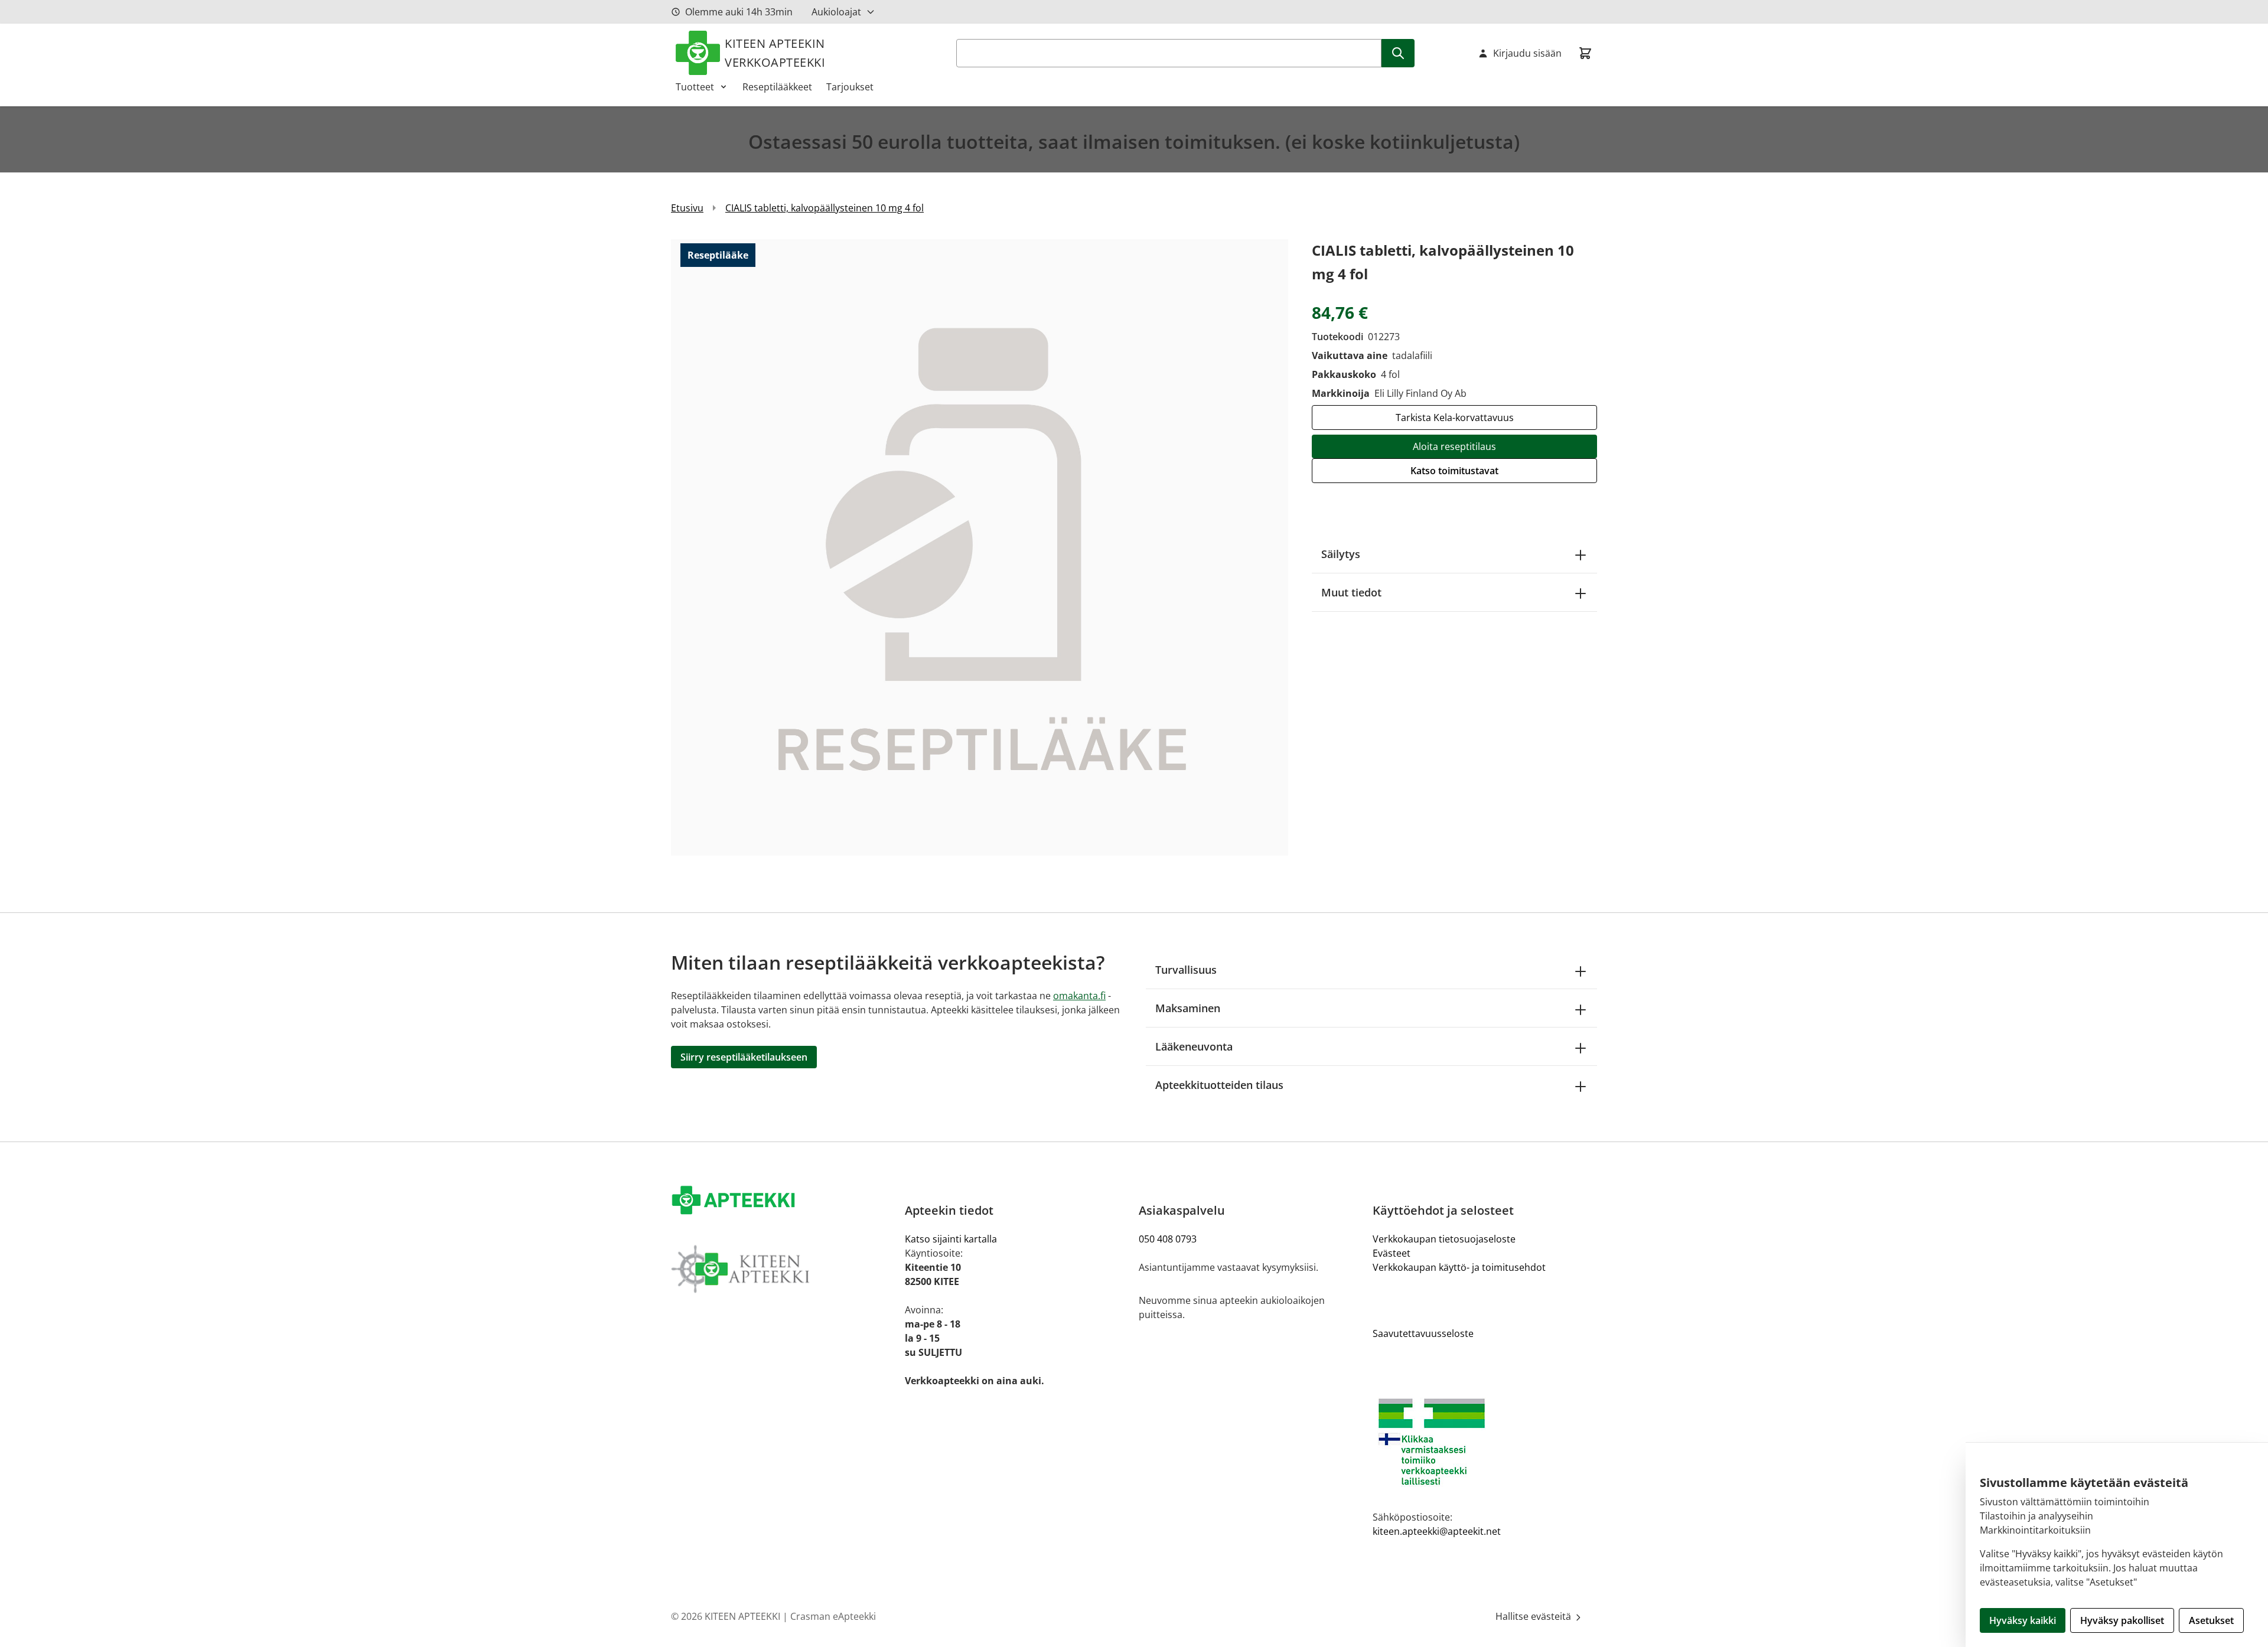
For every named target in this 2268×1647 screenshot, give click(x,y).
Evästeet (1392, 1253)
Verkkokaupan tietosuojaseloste (1444, 1239)
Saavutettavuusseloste (1423, 1333)
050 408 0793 (1168, 1239)
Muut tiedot (1351, 592)
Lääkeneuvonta (1194, 1046)
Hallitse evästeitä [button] (1534, 1616)
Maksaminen (1188, 1008)
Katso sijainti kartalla (951, 1239)
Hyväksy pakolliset (2122, 1620)
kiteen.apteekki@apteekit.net (1437, 1531)
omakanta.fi (1079, 996)
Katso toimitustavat (1454, 471)
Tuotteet (695, 87)
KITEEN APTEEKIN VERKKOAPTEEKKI (775, 53)
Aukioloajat (836, 12)
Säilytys (1341, 554)
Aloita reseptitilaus (1454, 446)
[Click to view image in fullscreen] (980, 547)
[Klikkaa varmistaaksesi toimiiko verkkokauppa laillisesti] (1485, 1442)
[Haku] (1398, 53)
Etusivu (687, 208)
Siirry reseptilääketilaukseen (744, 1057)
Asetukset (2211, 1620)
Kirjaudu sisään (1527, 53)
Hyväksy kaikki (2023, 1620)
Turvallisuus (1186, 970)
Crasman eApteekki (833, 1616)
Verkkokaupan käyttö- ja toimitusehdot (1459, 1267)
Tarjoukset (850, 87)
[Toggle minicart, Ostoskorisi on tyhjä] (1585, 53)
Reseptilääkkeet (777, 87)
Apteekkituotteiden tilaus (1219, 1085)
